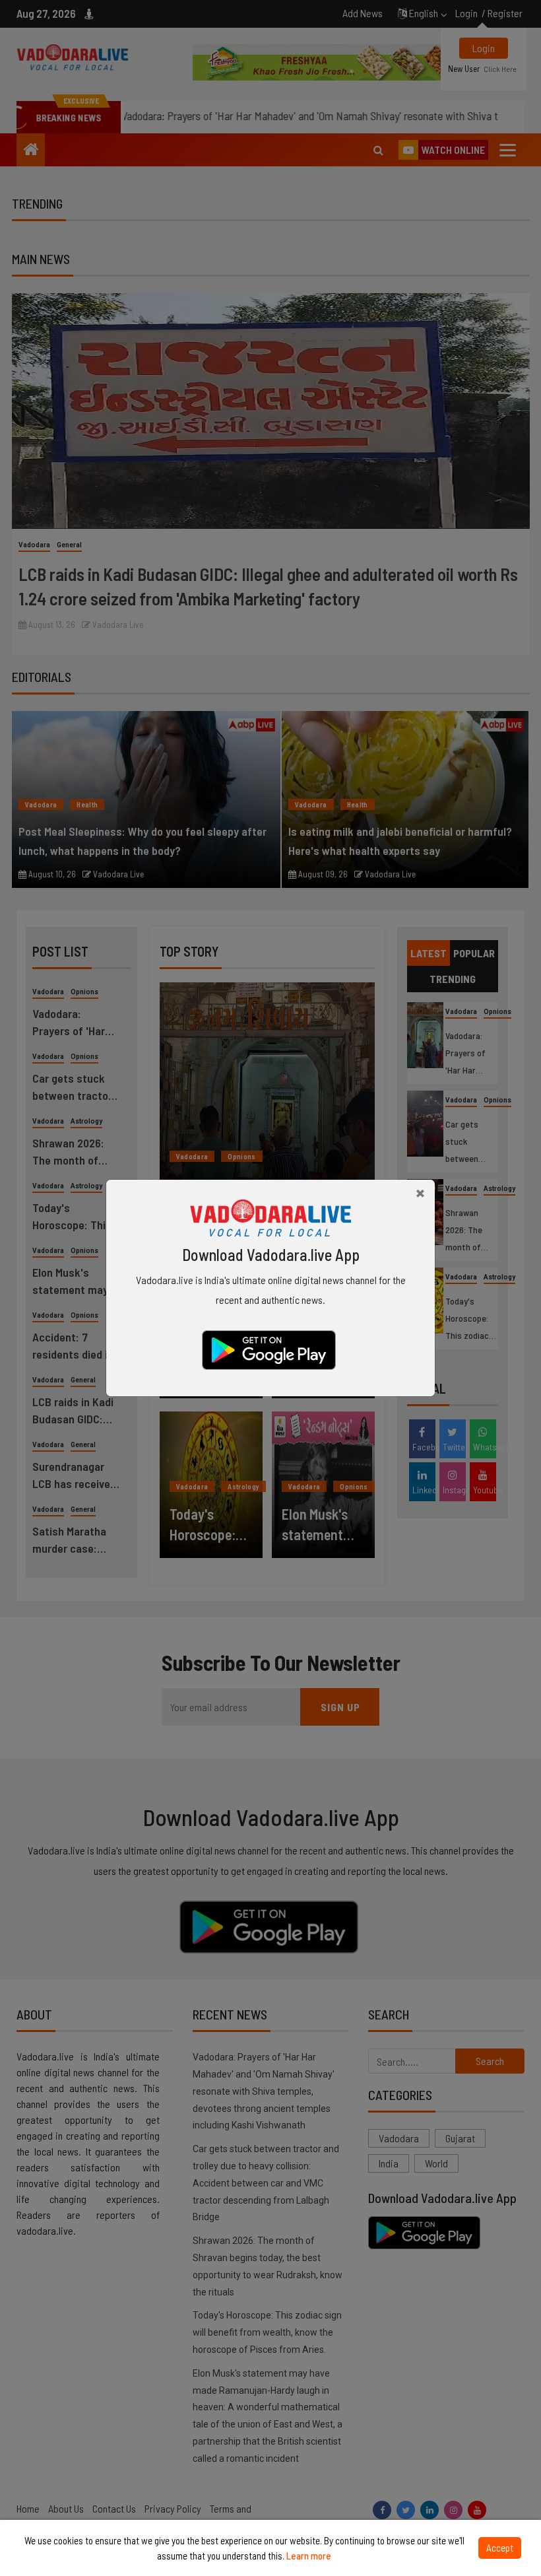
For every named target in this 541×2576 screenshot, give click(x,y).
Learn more (309, 2556)
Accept (500, 2548)
